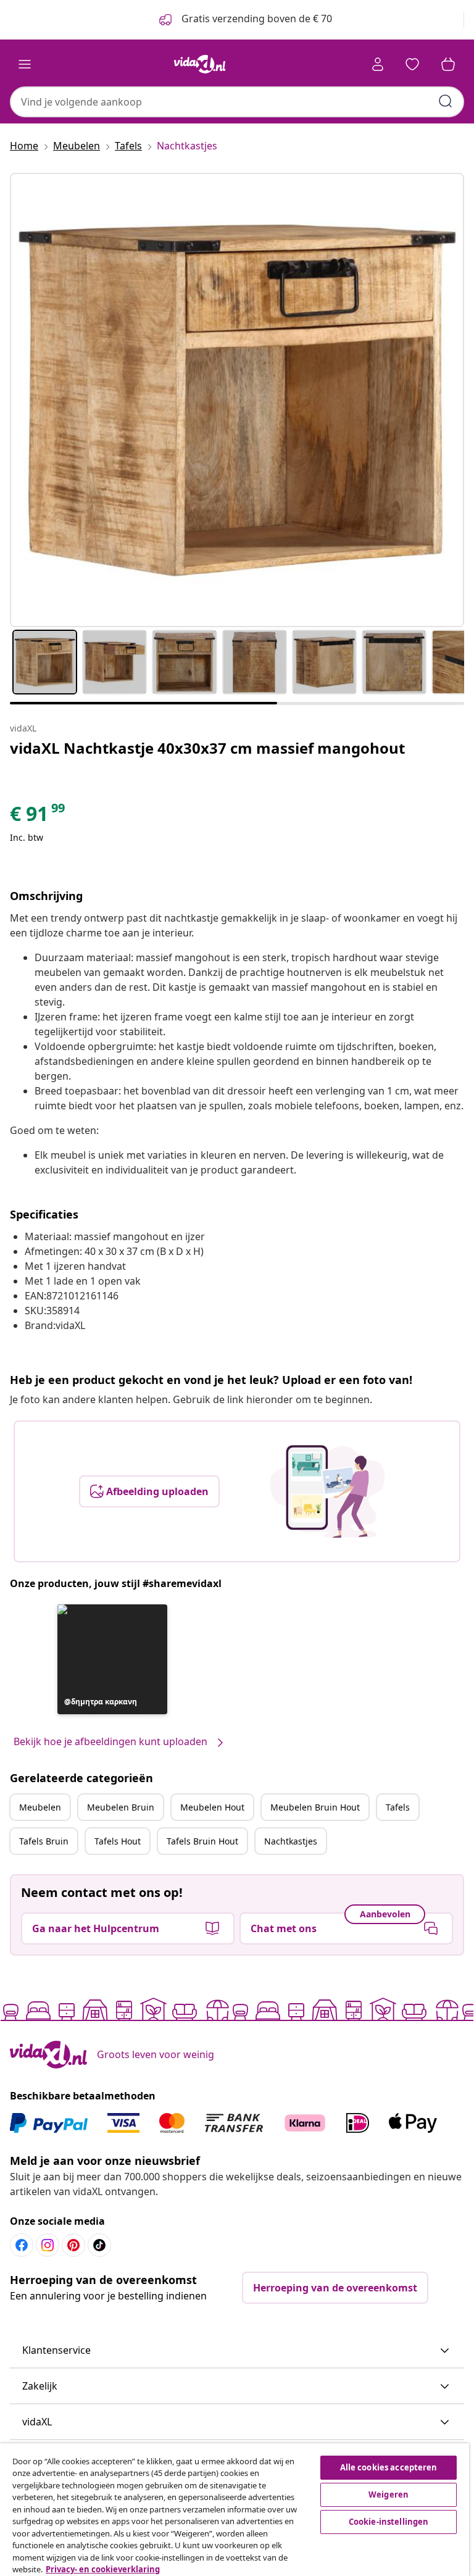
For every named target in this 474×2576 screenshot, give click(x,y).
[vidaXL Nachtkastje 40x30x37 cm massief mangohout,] (237, 400)
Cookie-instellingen (389, 2522)
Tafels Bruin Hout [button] (202, 1841)
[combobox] (237, 102)
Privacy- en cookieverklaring (103, 2569)
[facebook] (22, 2245)
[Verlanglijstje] (412, 64)
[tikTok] (99, 2245)
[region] (235, 2510)
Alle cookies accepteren (389, 2467)
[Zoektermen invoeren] (446, 101)
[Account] (378, 64)
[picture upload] (327, 1491)
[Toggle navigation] (25, 64)
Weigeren (389, 2495)
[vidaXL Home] (200, 64)
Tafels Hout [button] (118, 1841)
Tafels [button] (398, 1807)
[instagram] (48, 2245)
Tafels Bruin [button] (44, 1841)
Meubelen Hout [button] (212, 1807)
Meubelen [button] (40, 1807)
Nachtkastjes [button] (291, 1841)
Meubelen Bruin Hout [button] (315, 1807)
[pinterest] (73, 2245)
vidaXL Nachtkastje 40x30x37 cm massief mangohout (207, 748)
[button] (112, 1659)
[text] (38, 817)
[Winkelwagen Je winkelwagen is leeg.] (448, 64)
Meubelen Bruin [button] (121, 1807)
